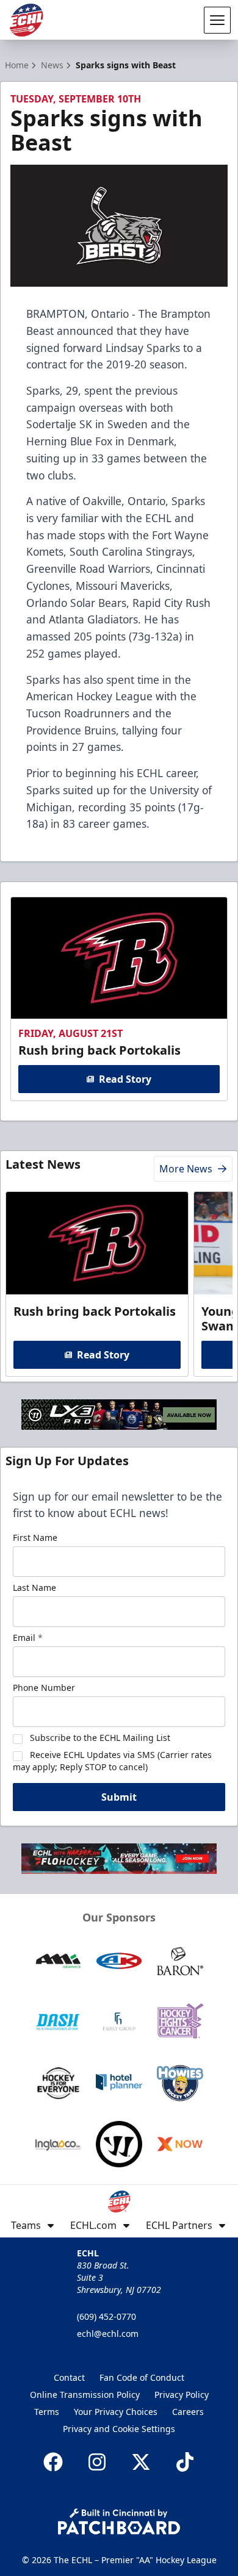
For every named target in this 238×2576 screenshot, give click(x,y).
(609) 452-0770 (106, 2316)
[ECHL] (26, 20)
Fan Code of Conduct (142, 2377)
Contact (69, 2377)
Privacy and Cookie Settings (119, 2429)
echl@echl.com (108, 2334)
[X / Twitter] (141, 2462)
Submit (119, 1797)
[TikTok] (185, 2462)
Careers (188, 2412)
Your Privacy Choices (116, 2412)
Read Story (125, 1079)
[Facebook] (53, 2462)
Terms (47, 2412)
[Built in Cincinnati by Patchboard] (119, 2521)
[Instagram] (97, 2462)
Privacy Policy (182, 2395)
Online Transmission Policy (85, 2395)
